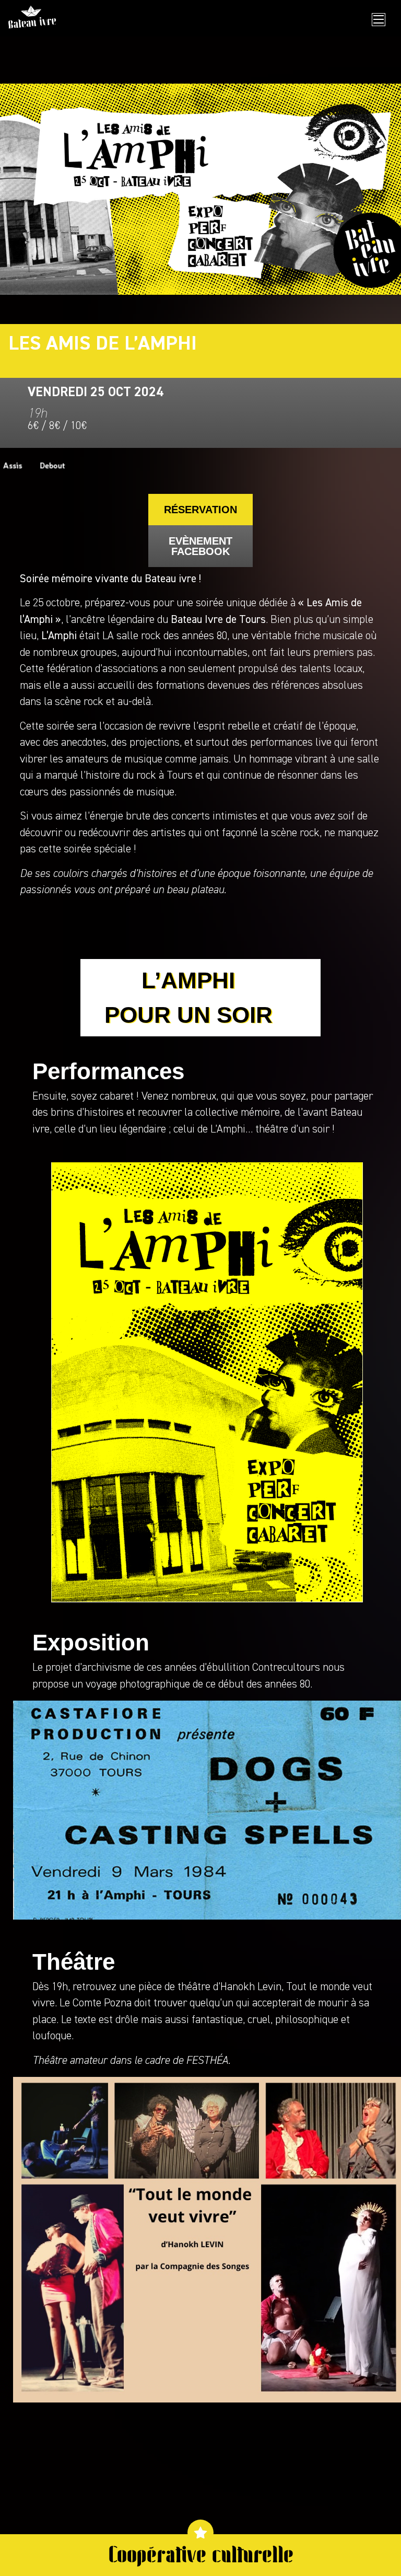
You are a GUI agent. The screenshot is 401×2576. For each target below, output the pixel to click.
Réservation (200, 510)
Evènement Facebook (200, 546)
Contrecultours (286, 1668)
